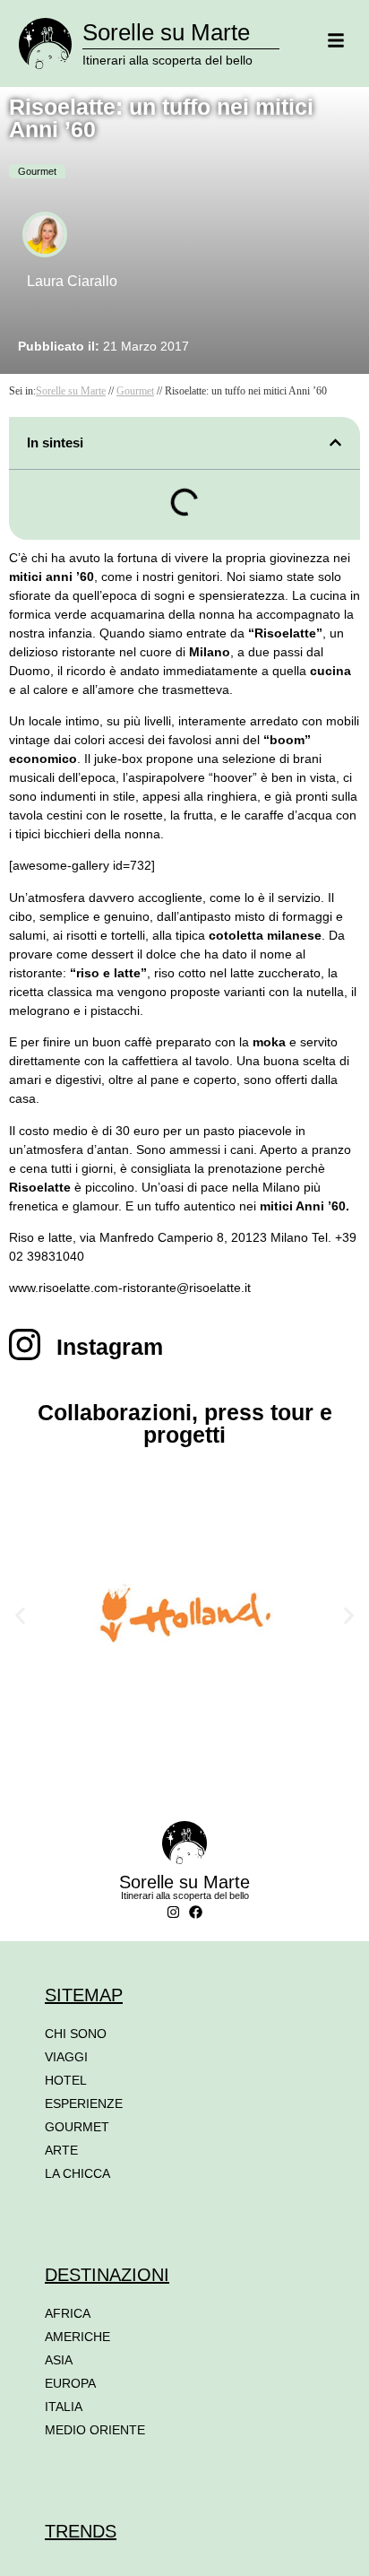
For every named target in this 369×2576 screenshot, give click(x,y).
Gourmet (37, 171)
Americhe (77, 2337)
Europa (70, 2383)
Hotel (66, 2080)
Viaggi (66, 2057)
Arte (61, 2150)
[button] (335, 442)
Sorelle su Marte (166, 32)
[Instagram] (173, 1912)
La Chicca (77, 2173)
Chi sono (76, 2034)
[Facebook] (196, 1912)
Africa (68, 2313)
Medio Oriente (95, 2430)
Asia (59, 2360)
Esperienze (84, 2103)
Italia (64, 2407)
